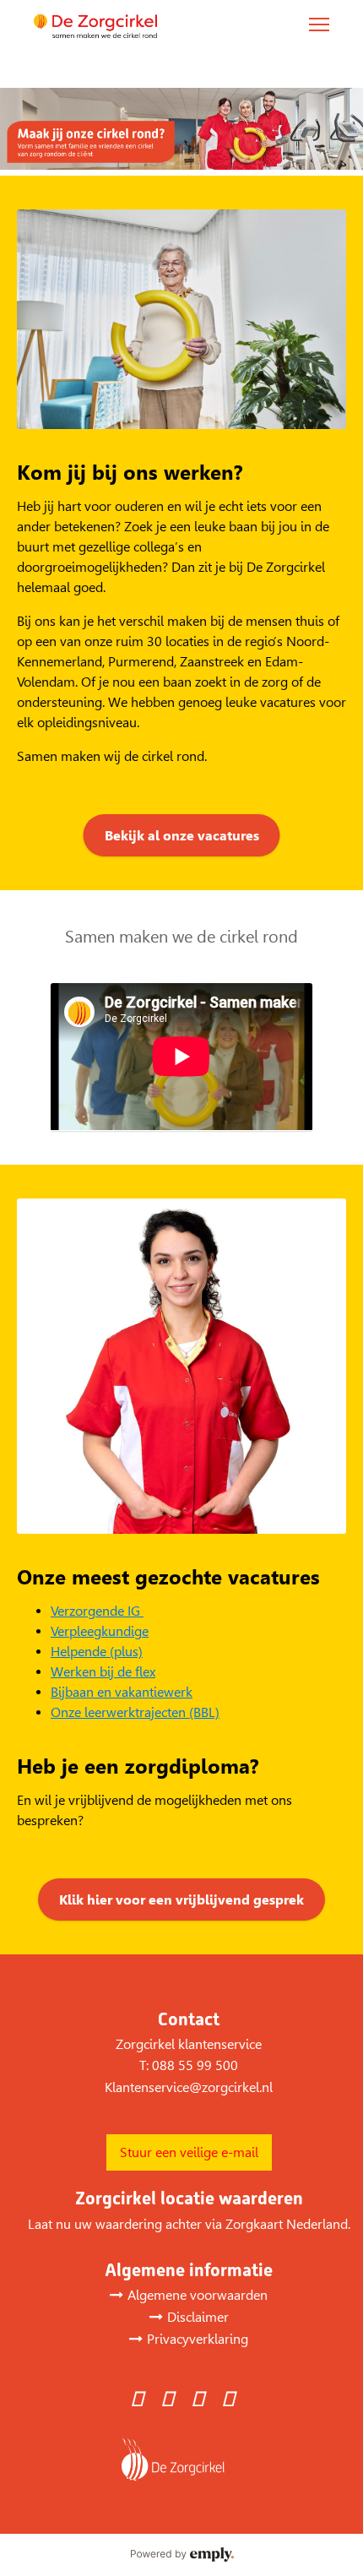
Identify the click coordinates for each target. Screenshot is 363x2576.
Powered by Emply (181, 2555)
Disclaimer (198, 2317)
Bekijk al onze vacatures (182, 836)
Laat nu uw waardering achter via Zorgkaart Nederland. (189, 2224)
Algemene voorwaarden (198, 2295)
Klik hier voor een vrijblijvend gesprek (181, 1900)
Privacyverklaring (198, 2339)
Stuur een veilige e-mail (189, 2152)
